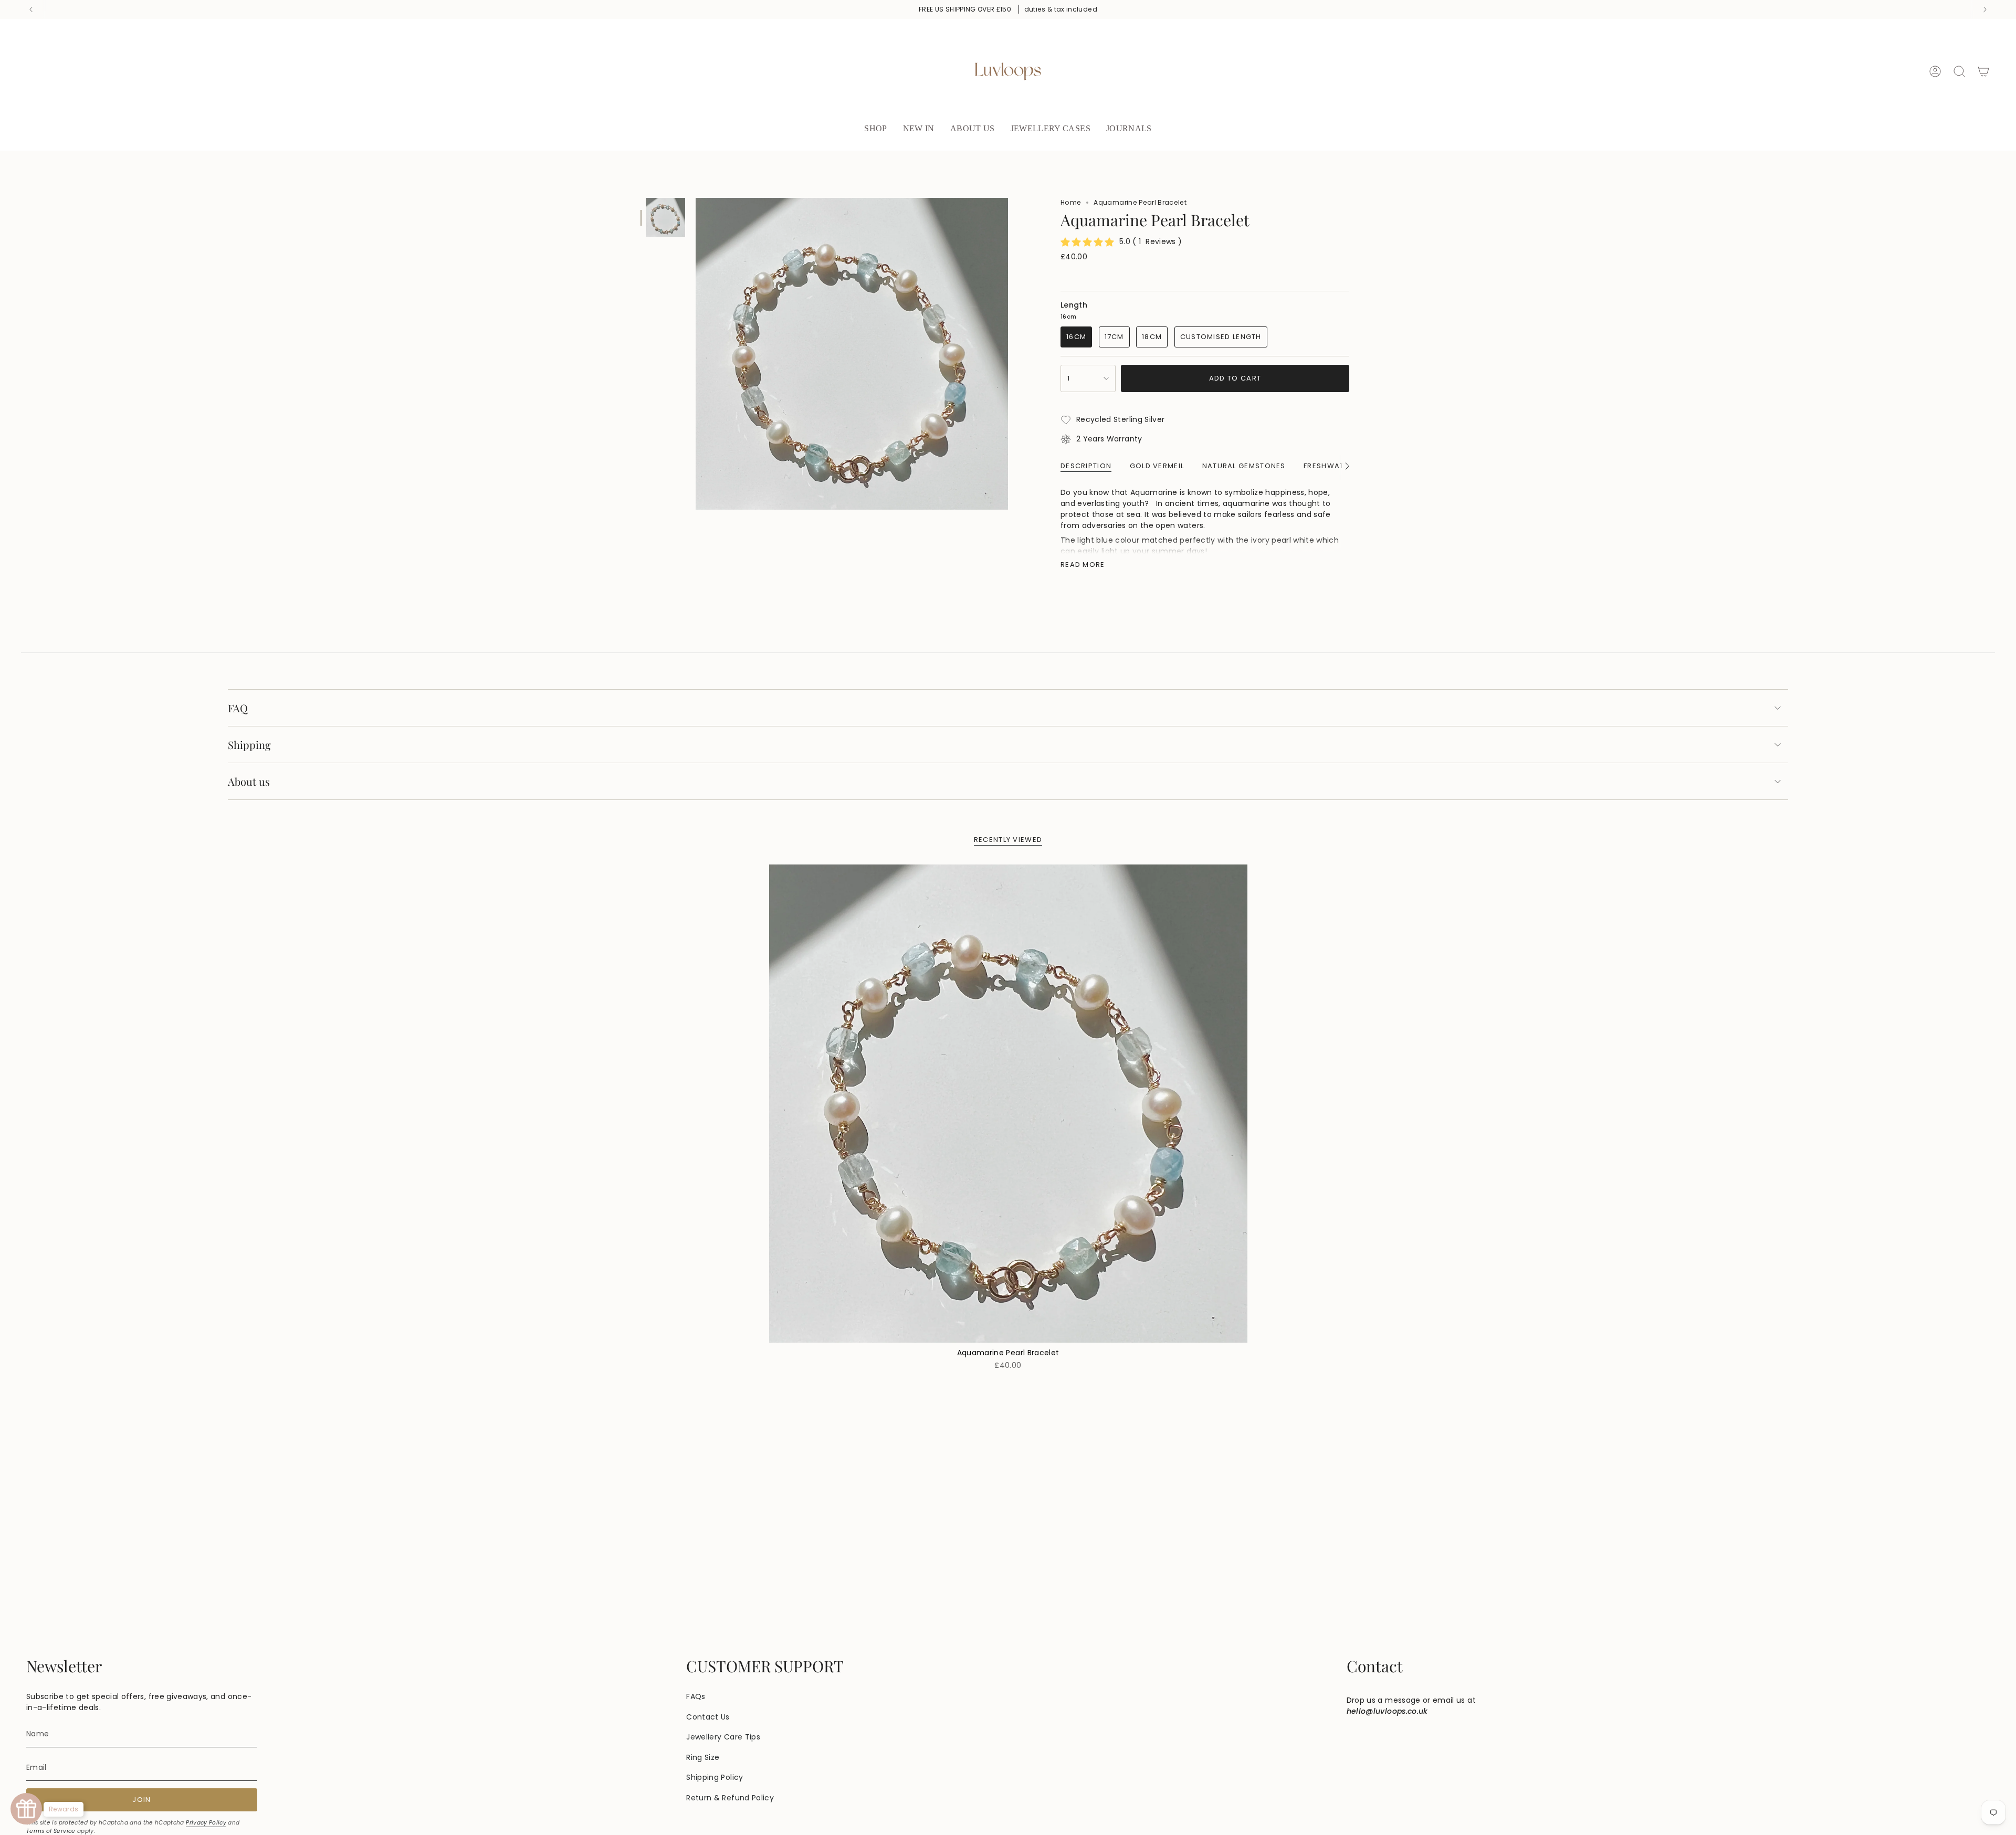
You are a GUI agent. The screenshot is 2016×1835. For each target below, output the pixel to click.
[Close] (1163, 46)
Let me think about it (1008, 217)
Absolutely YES (1008, 176)
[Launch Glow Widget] (26, 1809)
